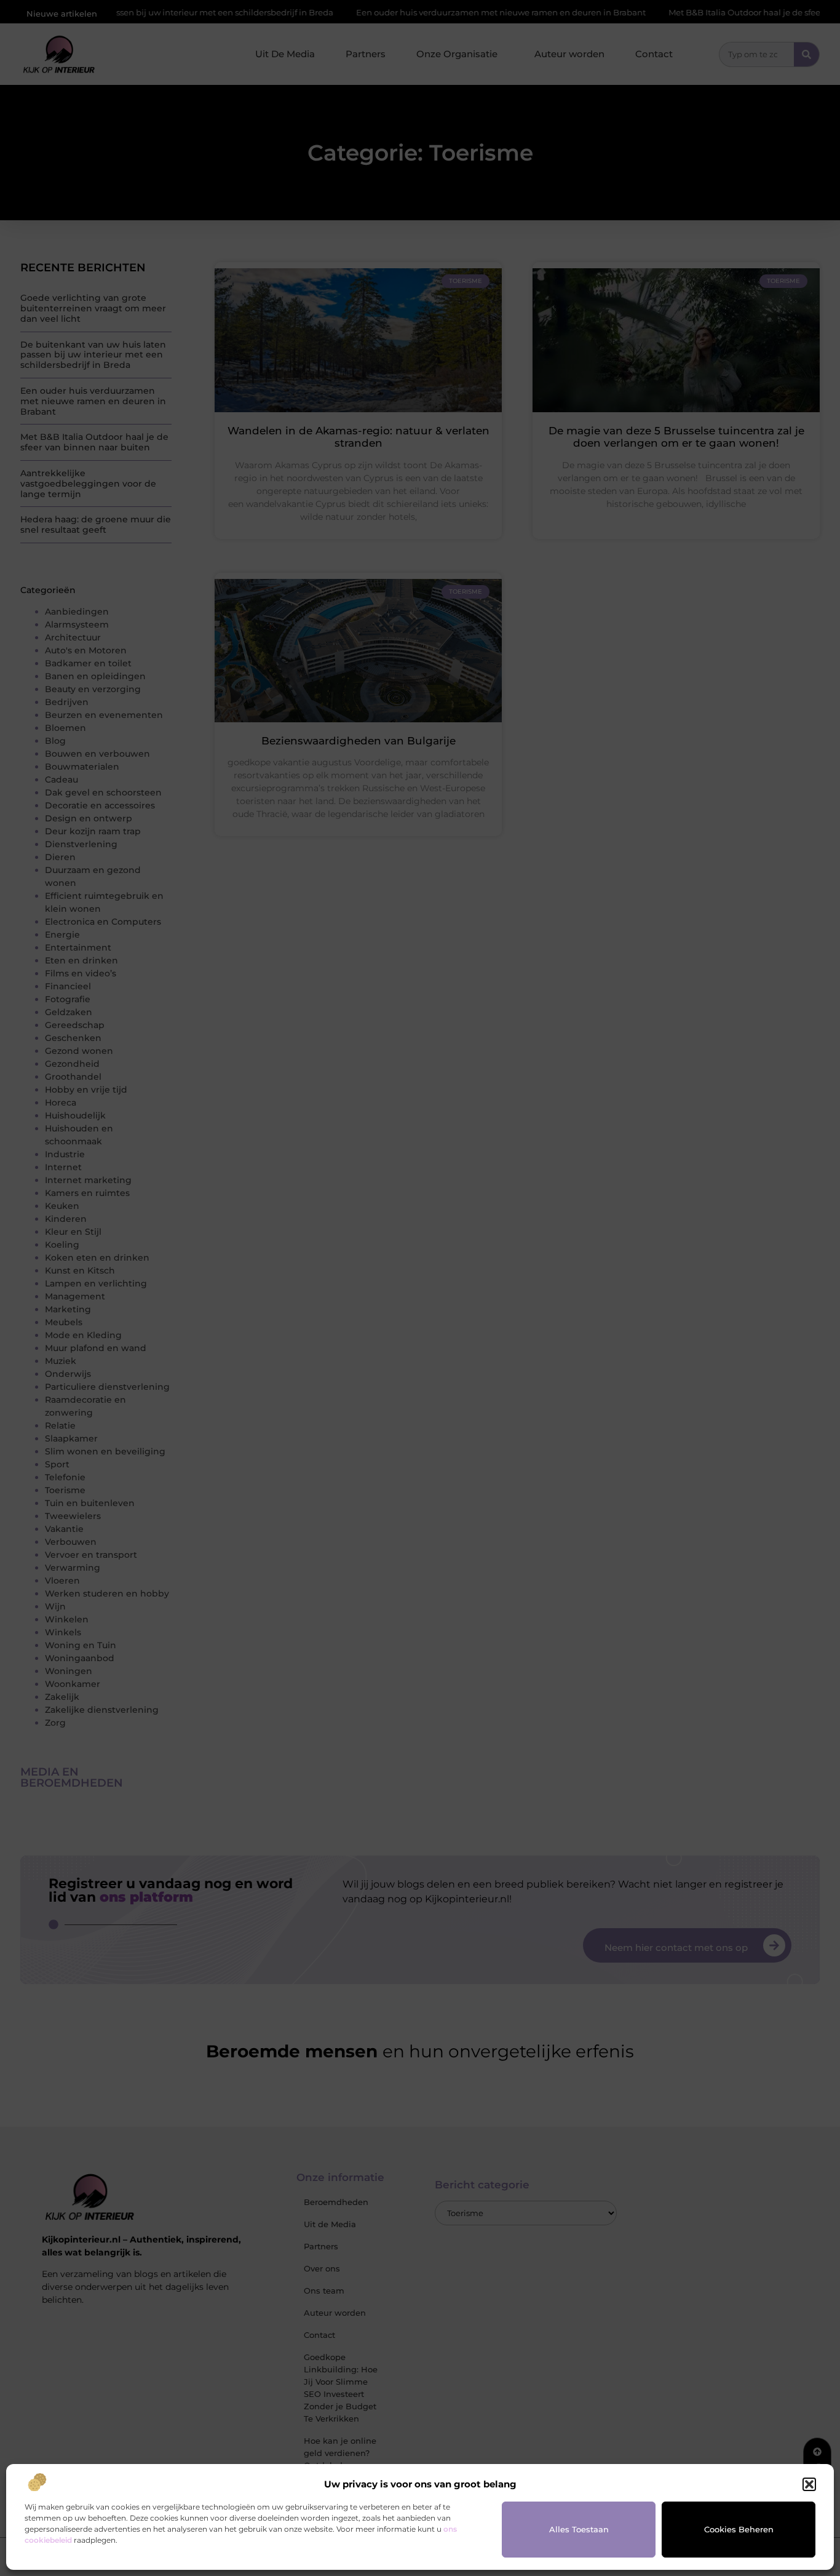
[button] (809, 2484)
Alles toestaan (579, 2529)
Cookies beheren (739, 2529)
